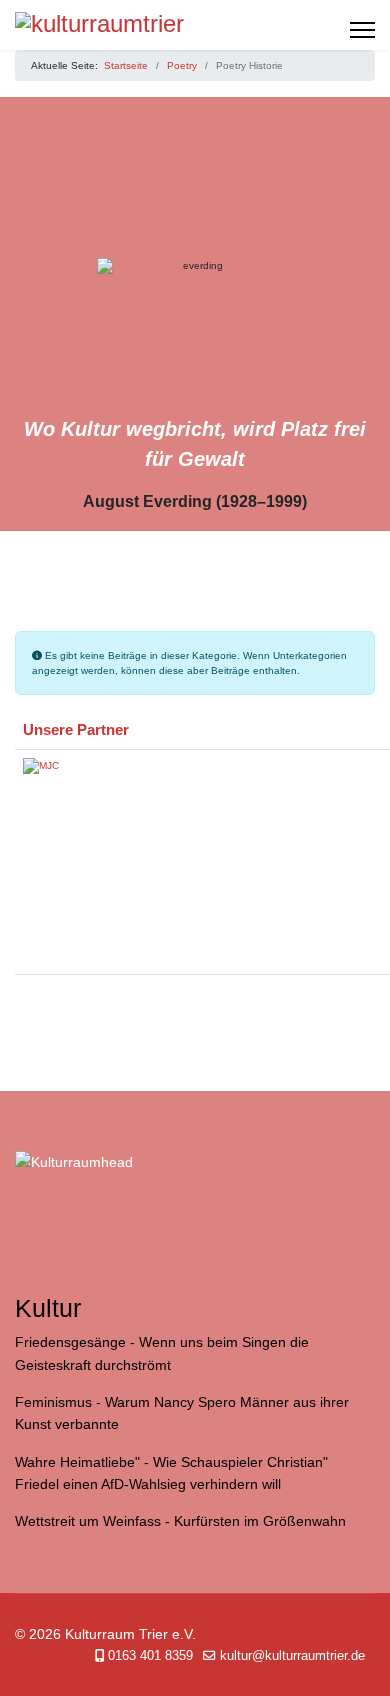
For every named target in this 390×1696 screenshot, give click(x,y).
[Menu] (362, 30)
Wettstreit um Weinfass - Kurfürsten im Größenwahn (180, 1521)
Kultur (48, 1308)
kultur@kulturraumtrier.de (292, 1656)
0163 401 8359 (150, 1656)
